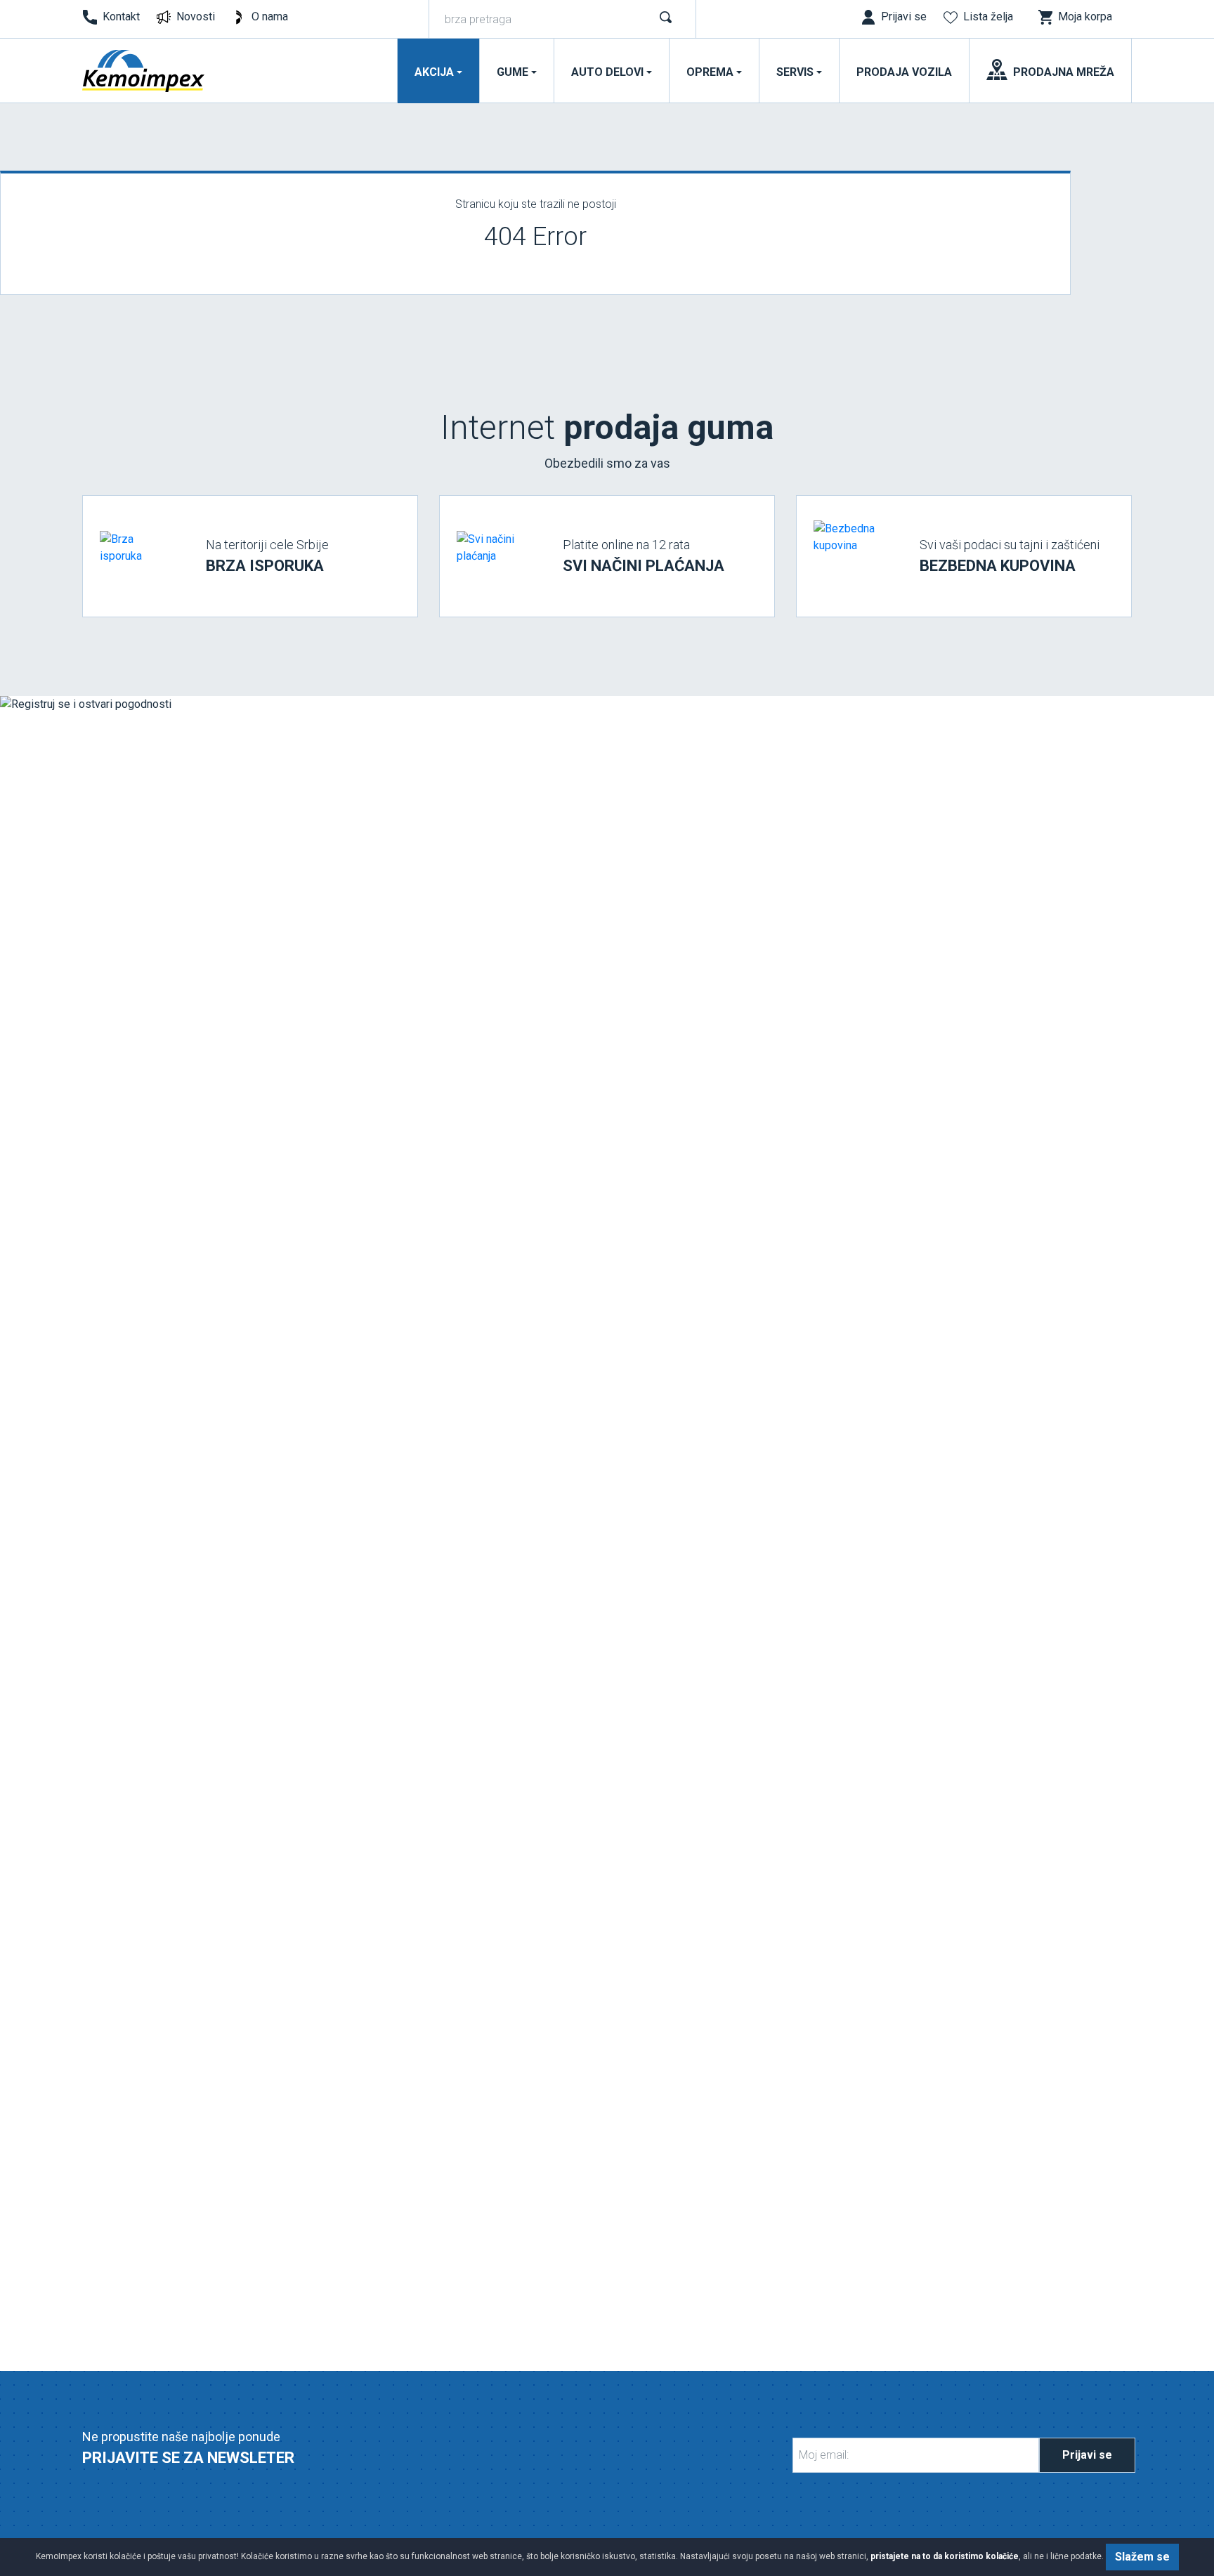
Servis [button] (795, 72)
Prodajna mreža (1064, 72)
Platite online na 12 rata (644, 556)
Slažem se (1142, 2557)
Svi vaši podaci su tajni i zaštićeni (1010, 556)
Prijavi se (1087, 2455)
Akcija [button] (434, 72)
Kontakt (121, 17)
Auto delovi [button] (607, 72)
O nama (270, 17)
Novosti (196, 17)
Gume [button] (513, 72)
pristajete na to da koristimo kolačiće (945, 2556)
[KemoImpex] (144, 71)
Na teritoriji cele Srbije (267, 556)
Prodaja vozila (904, 72)
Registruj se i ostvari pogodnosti (178, 1603)
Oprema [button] (710, 72)
